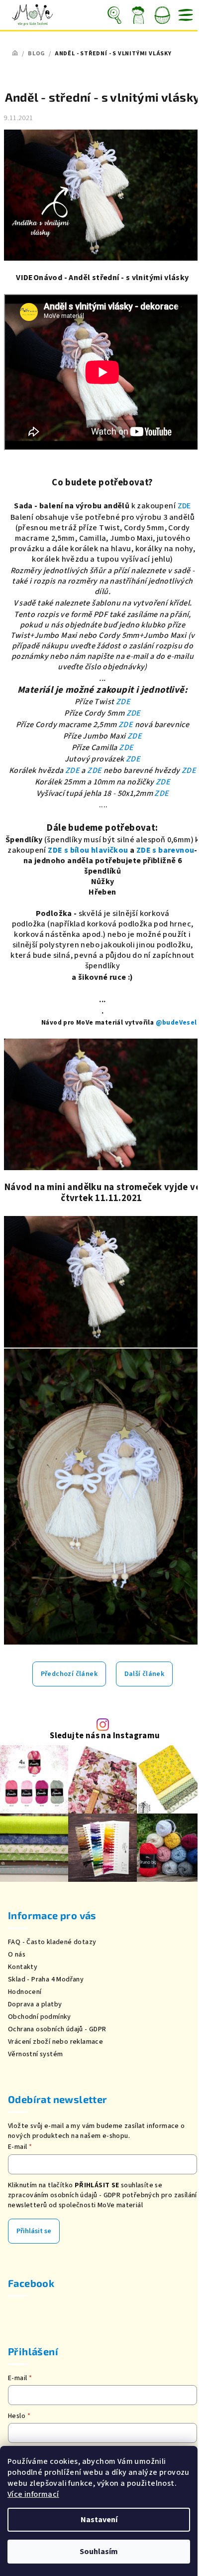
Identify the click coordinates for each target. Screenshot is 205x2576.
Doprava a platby (35, 2004)
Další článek (145, 1674)
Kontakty (23, 1967)
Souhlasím (99, 2552)
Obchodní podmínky (40, 2017)
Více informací (33, 2494)
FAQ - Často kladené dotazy (52, 1942)
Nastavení (99, 2520)
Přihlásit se (34, 2231)
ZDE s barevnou (165, 850)
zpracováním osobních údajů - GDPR (64, 2195)
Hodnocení (25, 1992)
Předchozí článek (69, 1674)
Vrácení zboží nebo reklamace (55, 2042)
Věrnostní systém (35, 2054)
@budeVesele (178, 1022)
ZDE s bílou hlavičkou (88, 850)
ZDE (184, 506)
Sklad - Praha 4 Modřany (46, 1979)
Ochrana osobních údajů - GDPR (57, 2029)
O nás (17, 1955)
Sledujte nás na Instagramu (105, 1736)
